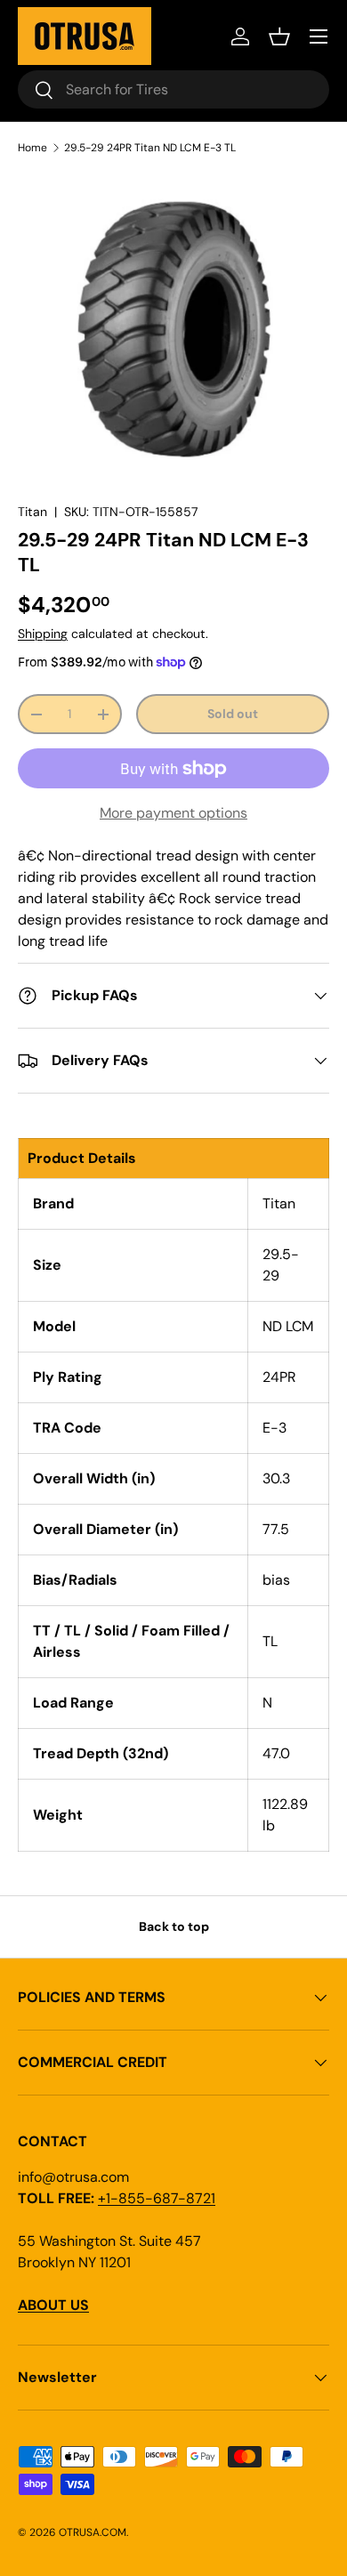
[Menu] (319, 36)
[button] (279, 36)
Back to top (174, 1926)
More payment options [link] (173, 813)
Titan (32, 512)
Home (32, 148)
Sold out (233, 714)
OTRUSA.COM (93, 2532)
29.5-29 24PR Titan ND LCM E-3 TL (150, 148)
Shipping (43, 634)
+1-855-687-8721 (157, 2198)
